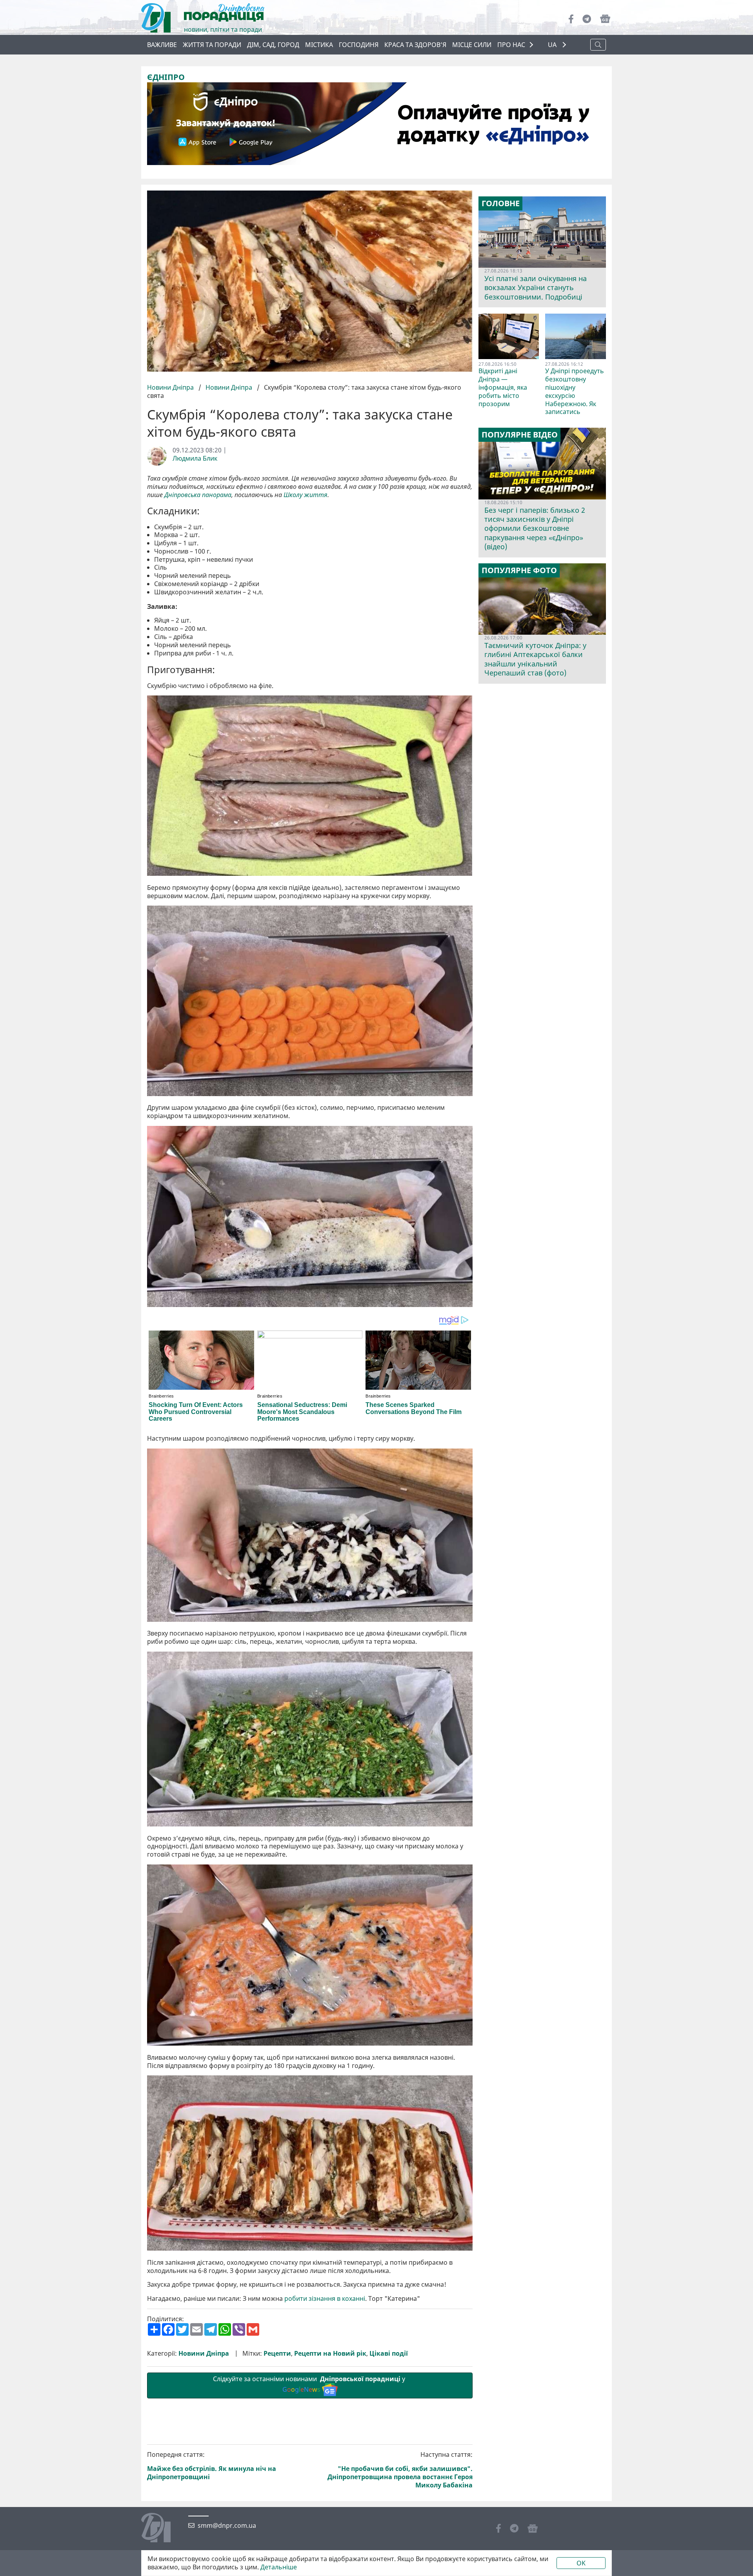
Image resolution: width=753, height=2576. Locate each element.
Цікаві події (389, 2354)
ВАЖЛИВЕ (162, 45)
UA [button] (553, 45)
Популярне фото (519, 570)
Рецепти (277, 2354)
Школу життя (306, 495)
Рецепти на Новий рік (330, 2354)
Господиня (359, 45)
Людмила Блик (195, 458)
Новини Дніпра (171, 387)
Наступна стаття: (400, 2470)
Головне (501, 203)
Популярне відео (520, 435)
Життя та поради (212, 45)
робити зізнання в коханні (325, 2299)
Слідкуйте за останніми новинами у (310, 2384)
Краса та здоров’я (415, 45)
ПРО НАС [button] (511, 45)
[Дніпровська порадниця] (162, 2529)
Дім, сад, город (273, 45)
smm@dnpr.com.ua (227, 2526)
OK (581, 2563)
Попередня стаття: (212, 2466)
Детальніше (279, 2567)
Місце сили (472, 45)
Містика (319, 45)
